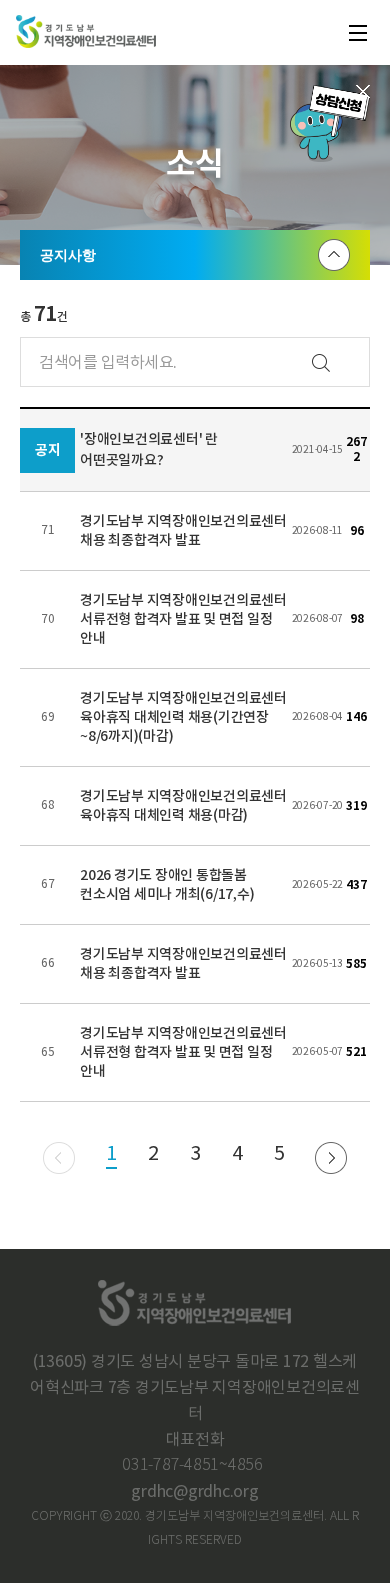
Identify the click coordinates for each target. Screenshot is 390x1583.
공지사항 (68, 255)
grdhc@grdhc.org (194, 1492)
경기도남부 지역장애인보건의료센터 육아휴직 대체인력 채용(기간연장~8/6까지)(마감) (183, 717)
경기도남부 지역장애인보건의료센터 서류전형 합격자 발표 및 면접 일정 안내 (183, 619)
